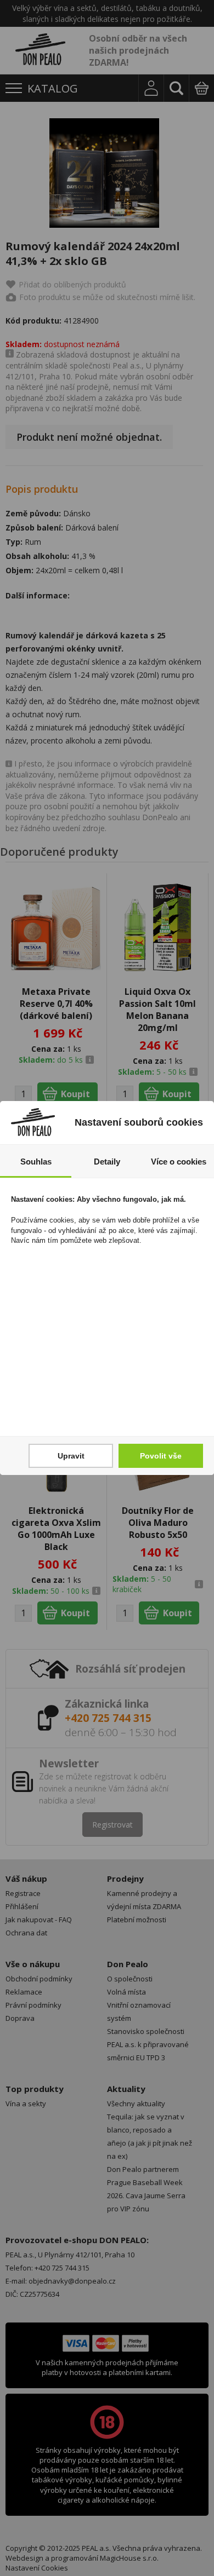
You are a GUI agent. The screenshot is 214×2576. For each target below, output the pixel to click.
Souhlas (36, 1162)
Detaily (107, 1162)
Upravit (71, 1456)
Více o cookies (179, 1162)
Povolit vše (161, 1456)
